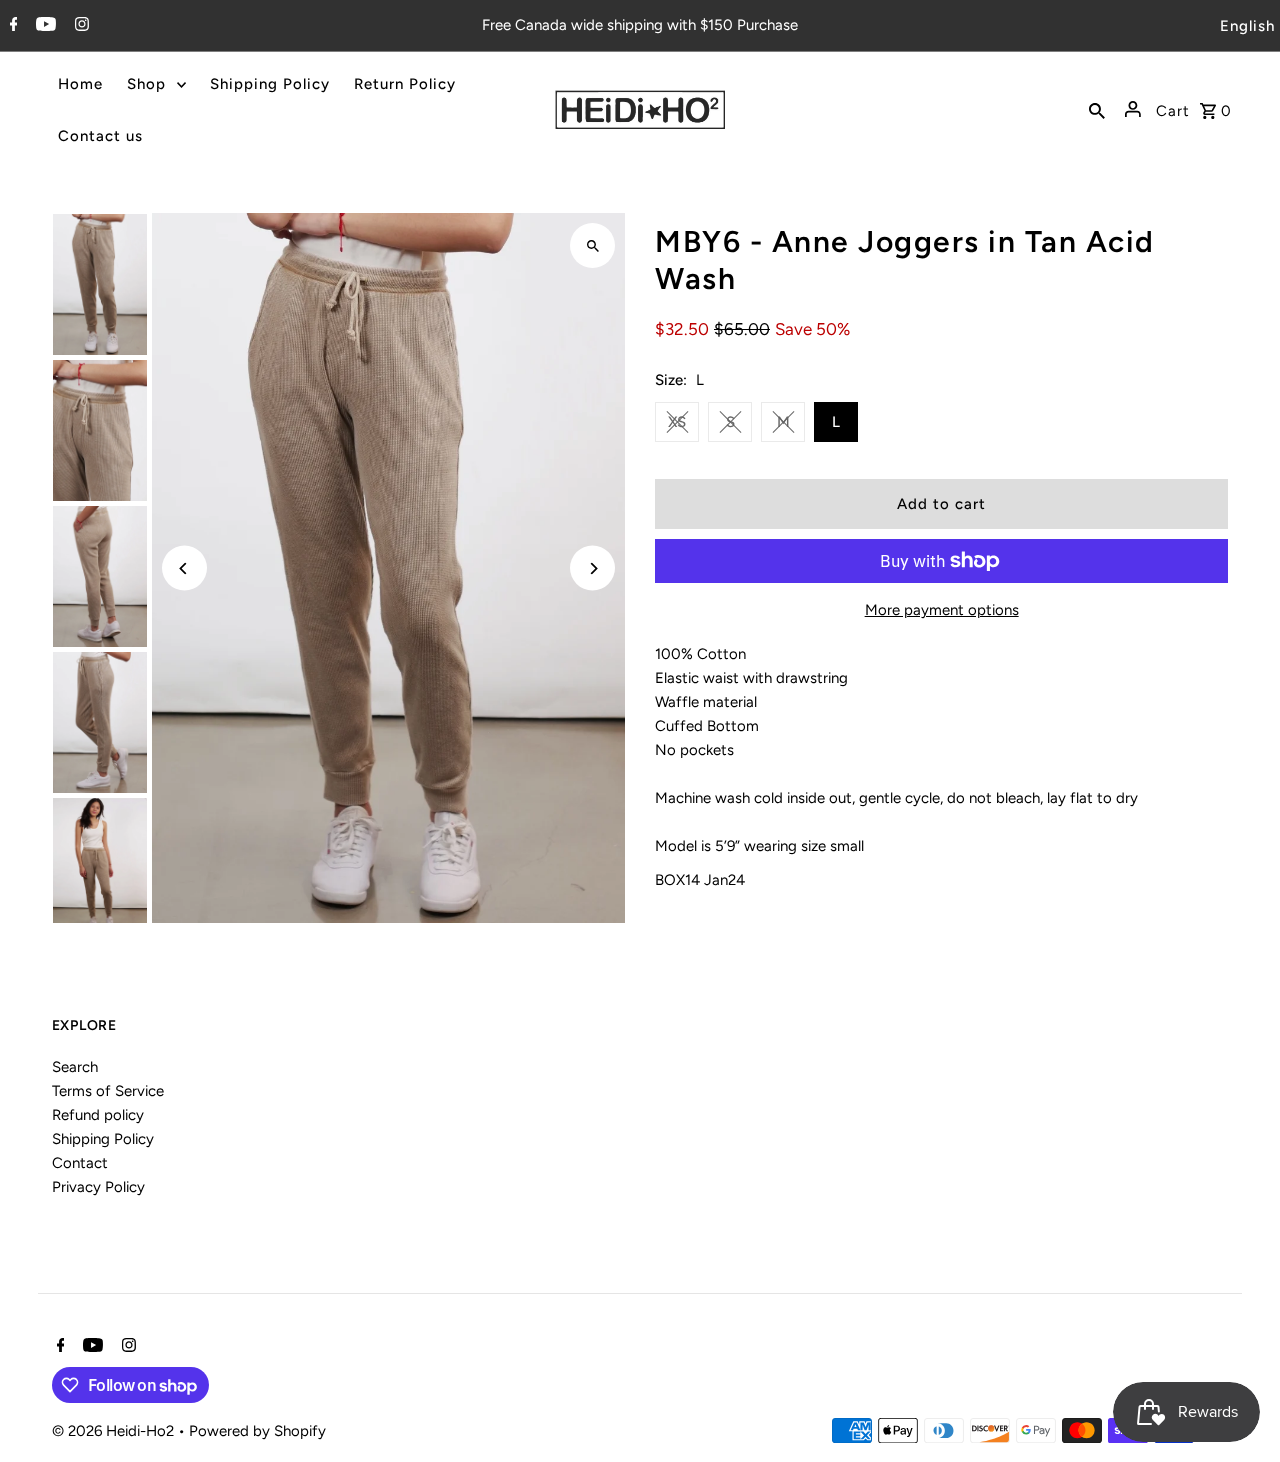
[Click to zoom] (592, 245)
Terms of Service (108, 1091)
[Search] (1097, 110)
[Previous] (184, 568)
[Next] (592, 568)
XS (677, 422)
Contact (80, 1163)
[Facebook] (11, 26)
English (1247, 26)
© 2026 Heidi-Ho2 (115, 1431)
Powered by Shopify (257, 1431)
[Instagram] (79, 26)
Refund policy (98, 1115)
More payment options (942, 610)
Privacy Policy (98, 1187)
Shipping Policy (103, 1139)
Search (75, 1067)
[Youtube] (43, 26)
